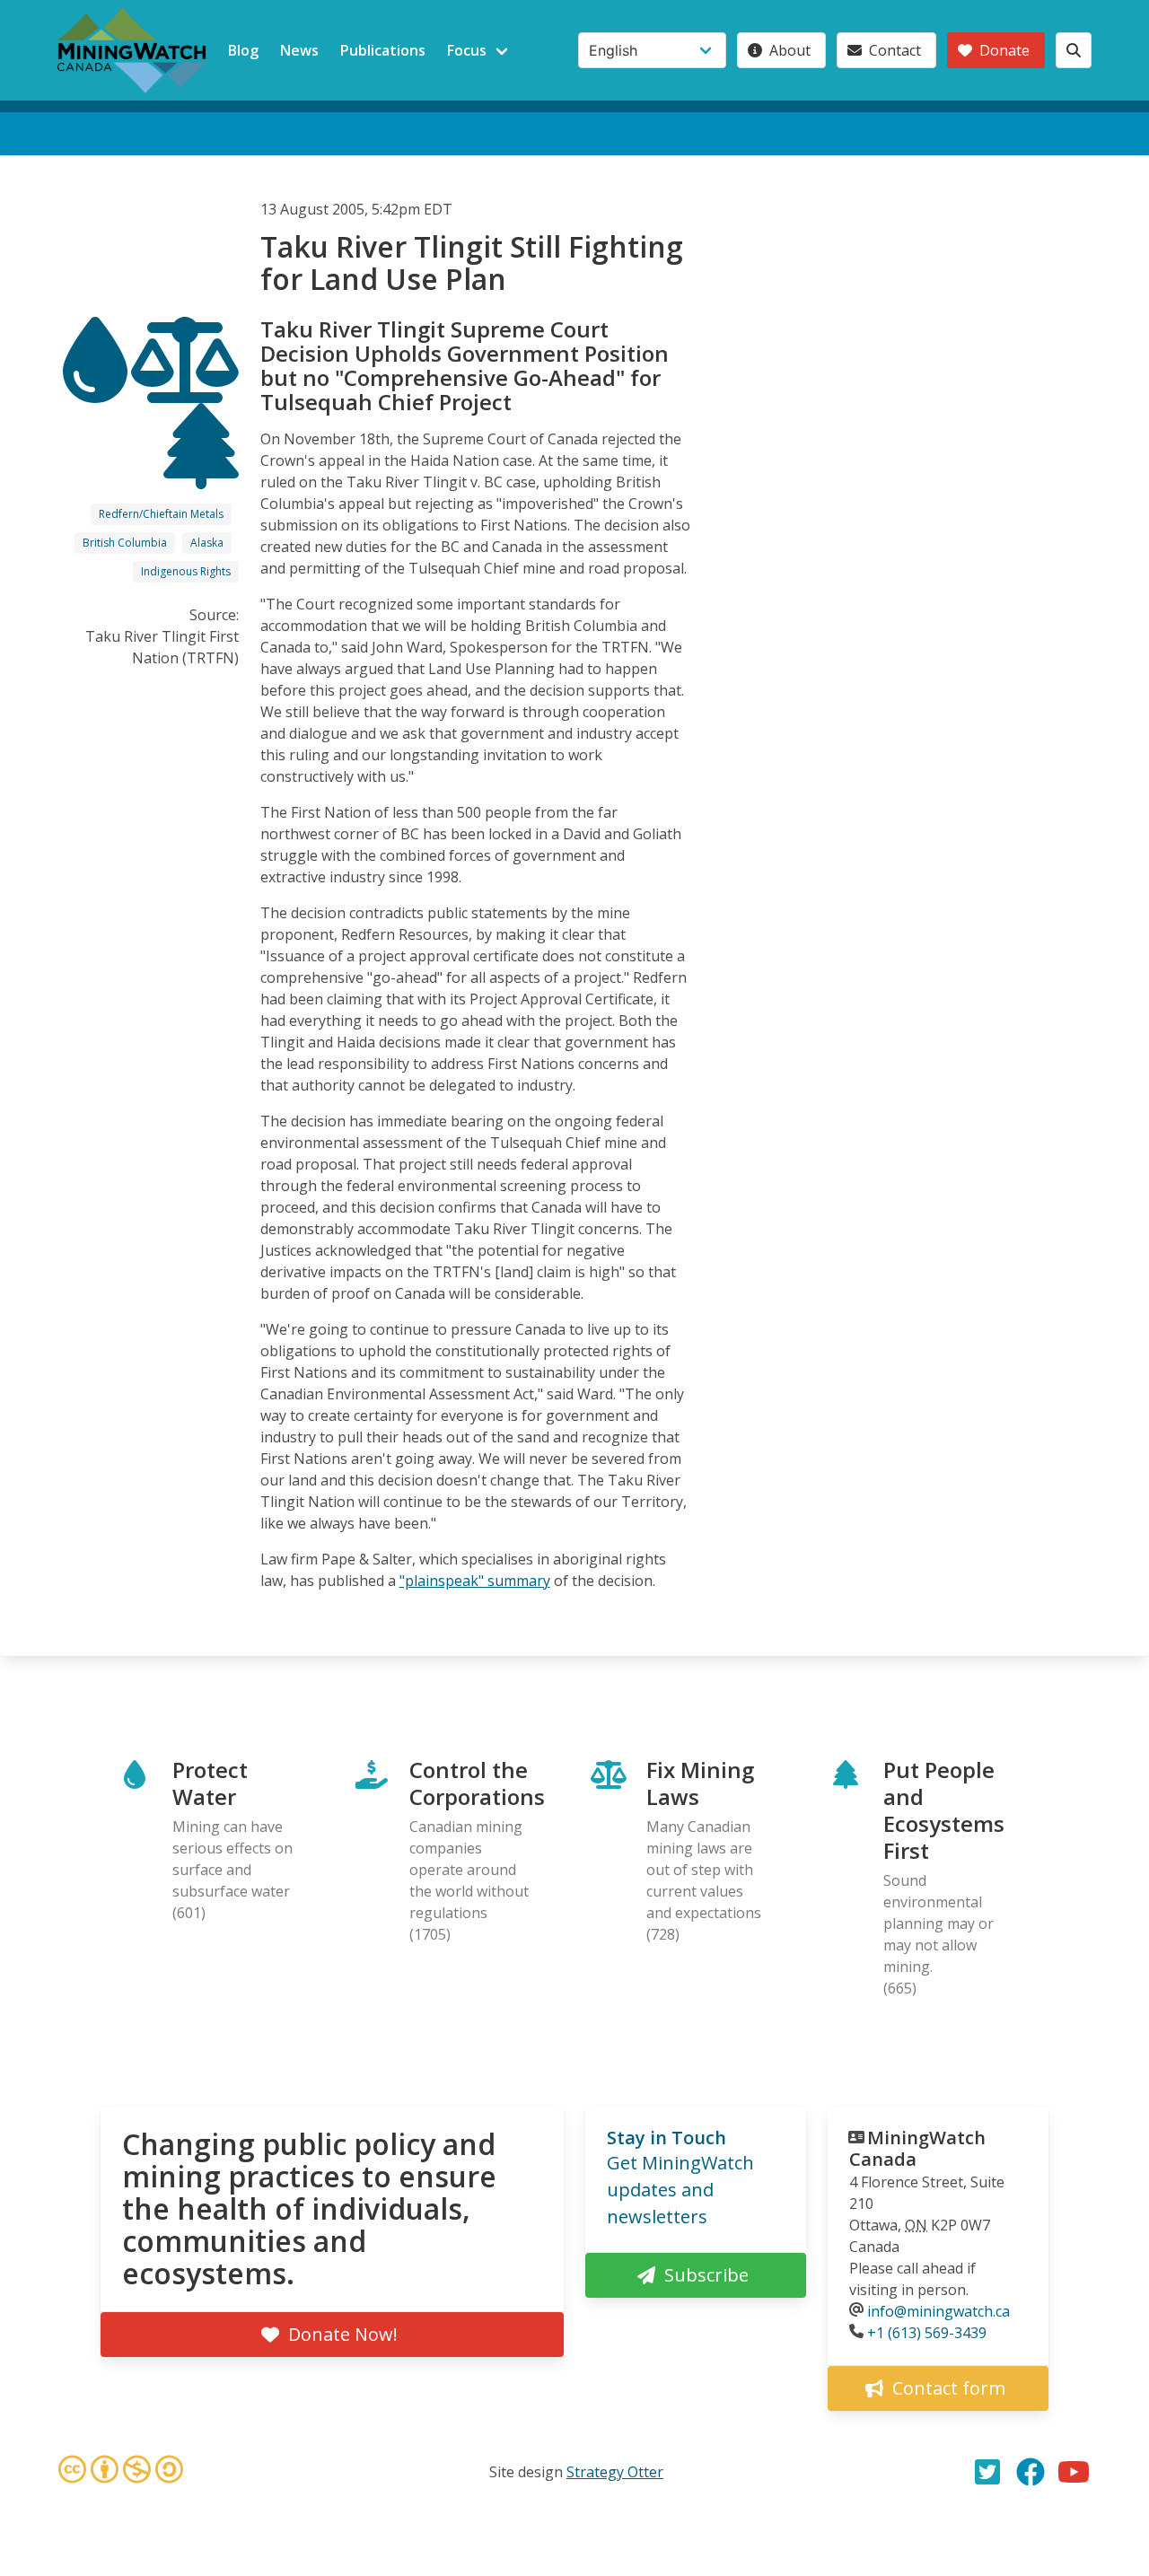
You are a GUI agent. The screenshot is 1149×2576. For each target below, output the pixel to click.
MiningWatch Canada (917, 2148)
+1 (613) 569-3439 (927, 2333)
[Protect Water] (97, 387)
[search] (1074, 50)
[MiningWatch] (132, 50)
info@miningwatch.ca (938, 2311)
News (299, 50)
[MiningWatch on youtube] (1074, 2472)
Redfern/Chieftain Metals (161, 514)
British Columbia (125, 543)
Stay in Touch (667, 2138)
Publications (383, 50)
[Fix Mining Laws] (185, 387)
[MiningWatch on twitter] (987, 2472)
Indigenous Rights (186, 571)
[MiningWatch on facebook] (1031, 2472)
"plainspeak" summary (475, 1581)
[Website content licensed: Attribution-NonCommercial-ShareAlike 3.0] (120, 2472)
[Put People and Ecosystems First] (201, 473)
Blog (243, 50)
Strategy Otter (615, 2472)
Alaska (207, 543)
